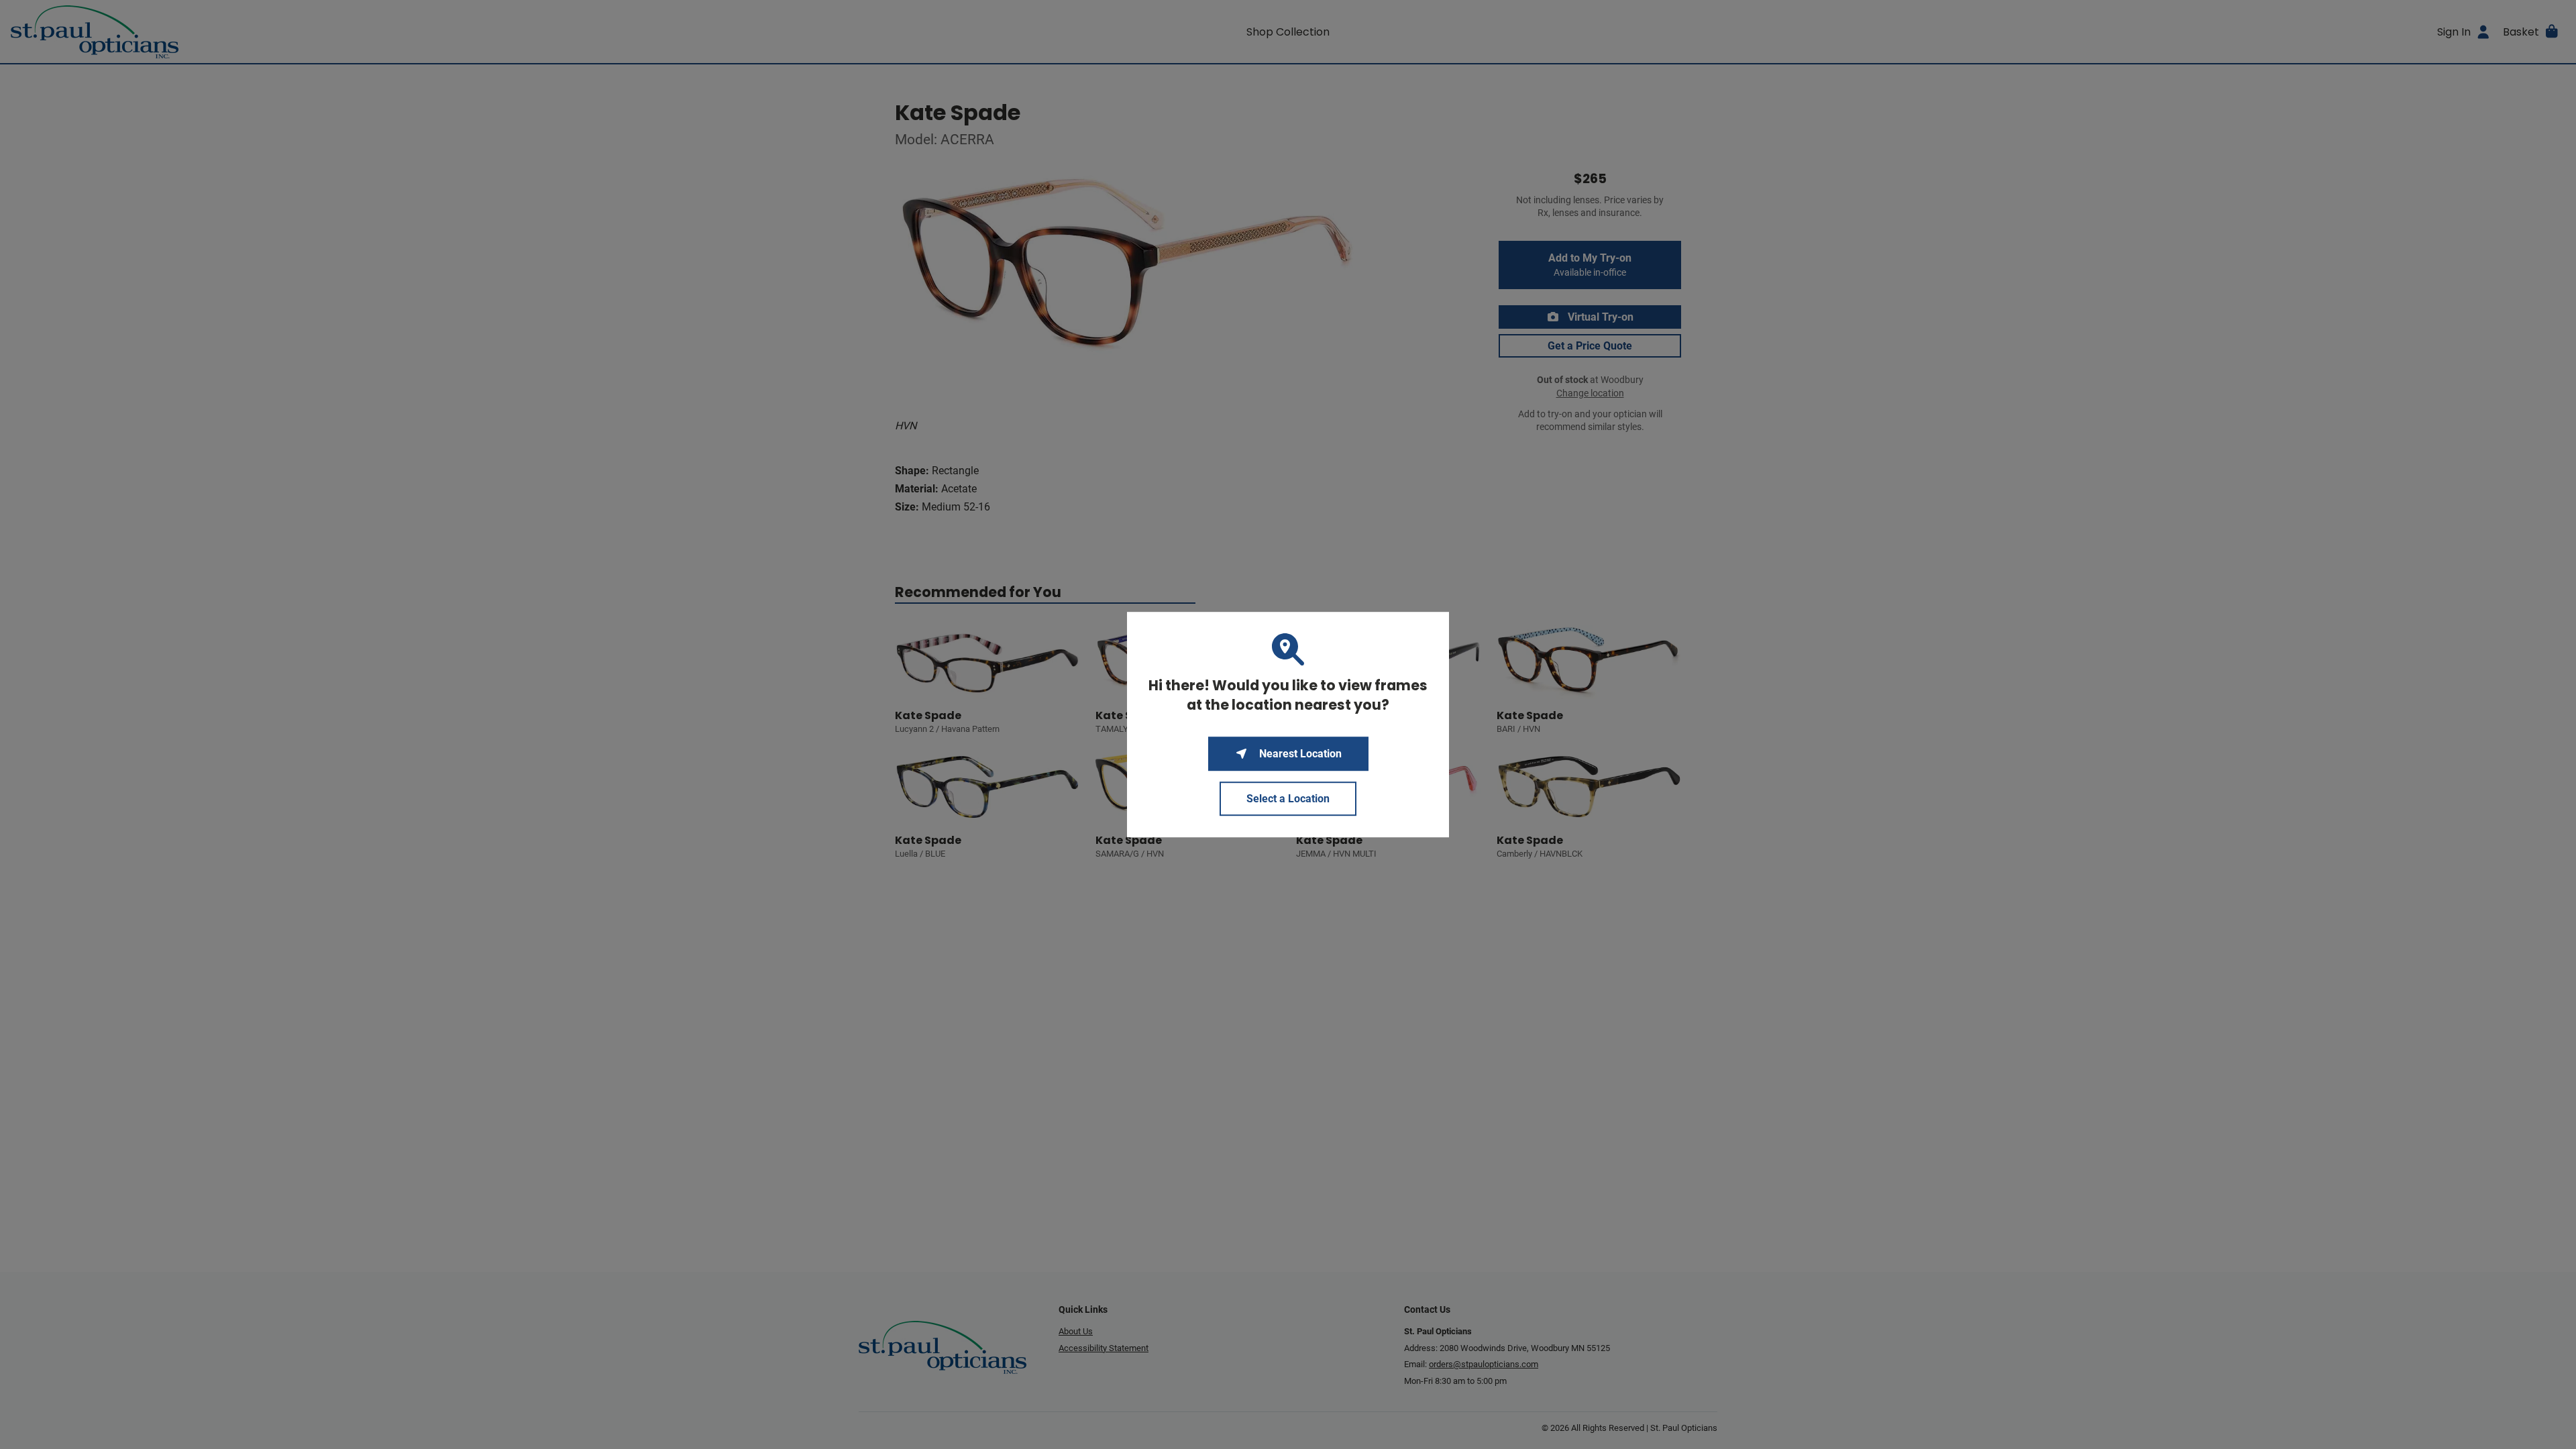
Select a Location (1288, 799)
